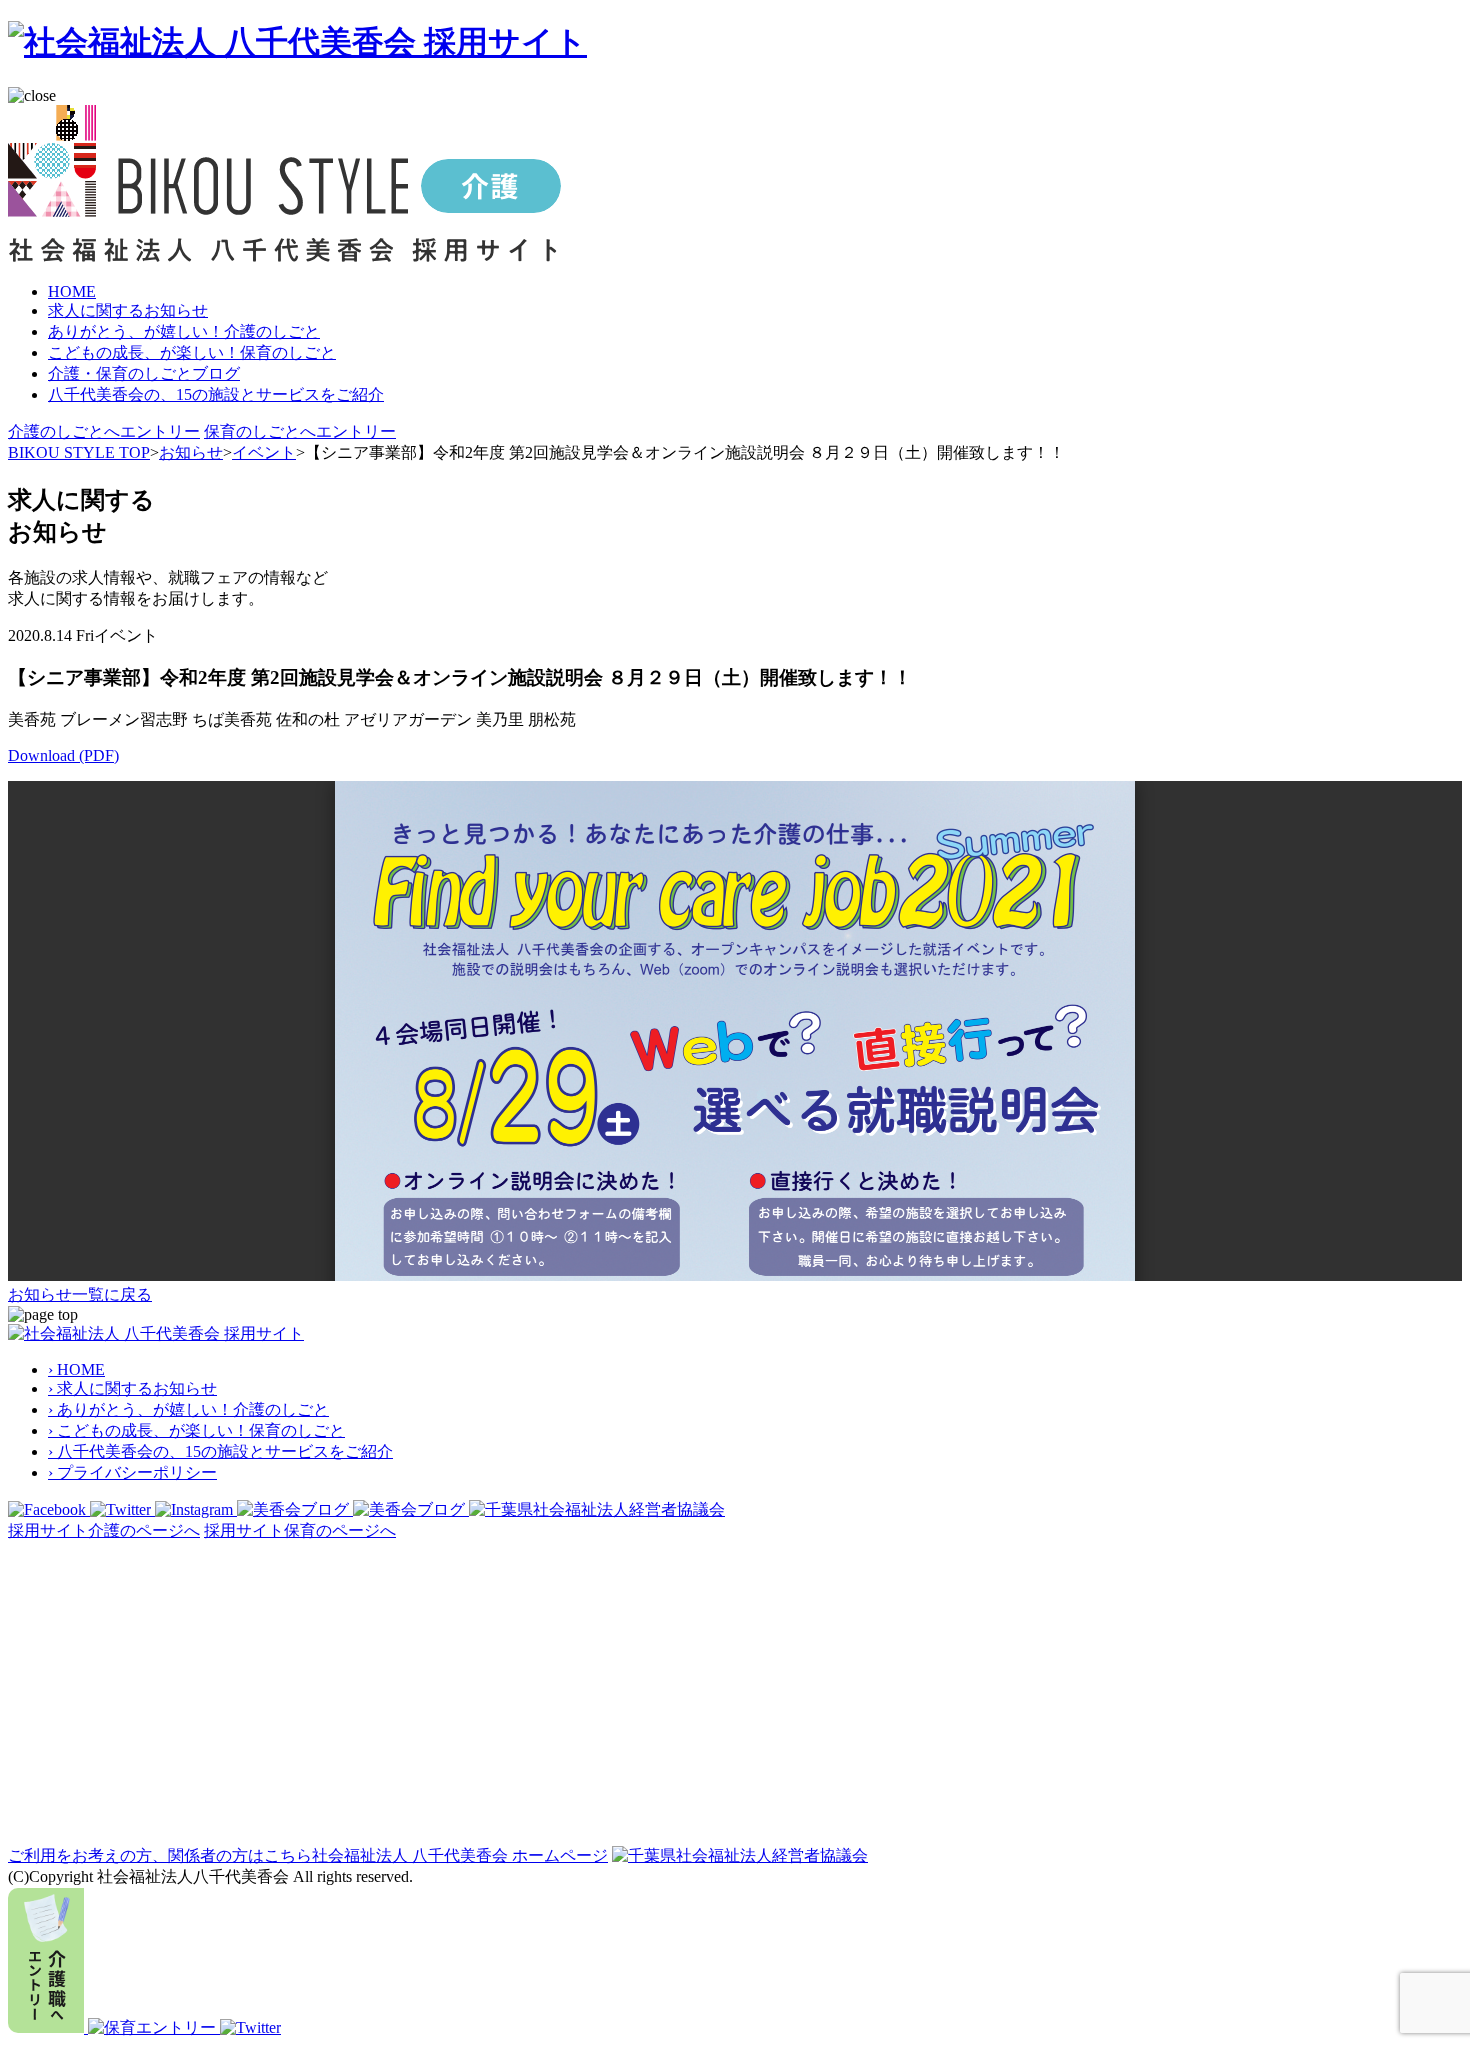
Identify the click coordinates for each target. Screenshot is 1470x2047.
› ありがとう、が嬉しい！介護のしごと (188, 1409)
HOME (72, 291)
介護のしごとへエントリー (104, 431)
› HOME (76, 1369)
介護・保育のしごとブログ (144, 373)
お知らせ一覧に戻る (80, 1294)
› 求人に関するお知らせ (132, 1388)
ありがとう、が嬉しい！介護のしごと (184, 331)
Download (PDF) (63, 755)
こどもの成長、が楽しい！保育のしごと (192, 352)
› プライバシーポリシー (132, 1472)
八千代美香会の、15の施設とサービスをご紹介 (216, 394)
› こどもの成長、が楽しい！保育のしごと (196, 1430)
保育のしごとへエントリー (300, 431)
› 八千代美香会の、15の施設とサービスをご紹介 (220, 1451)
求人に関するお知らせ (128, 310)
